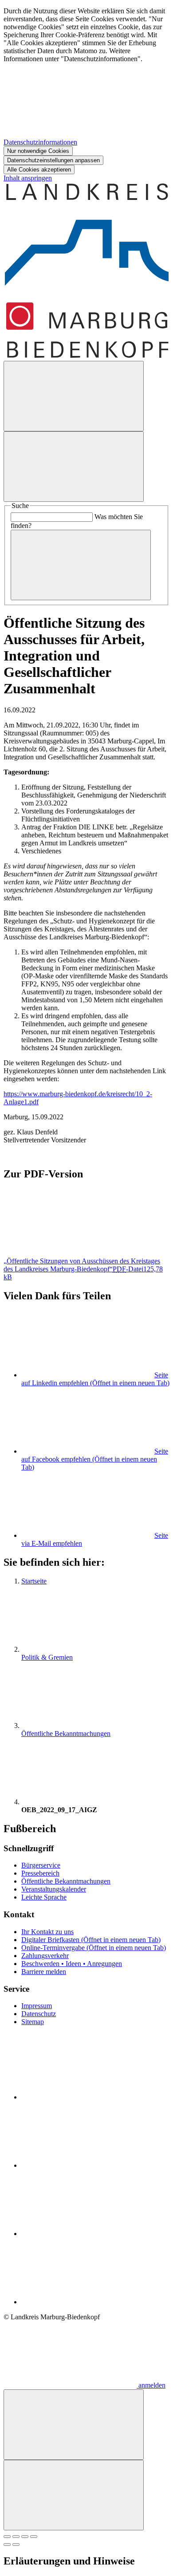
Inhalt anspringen (28, 178)
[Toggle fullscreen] (25, 2537)
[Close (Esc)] (7, 2537)
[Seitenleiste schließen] (74, 2495)
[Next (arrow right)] (16, 2545)
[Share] (16, 2537)
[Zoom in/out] (34, 2537)
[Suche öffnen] (74, 396)
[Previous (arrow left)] (7, 2545)
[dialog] (86, 91)
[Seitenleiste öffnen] (74, 467)
